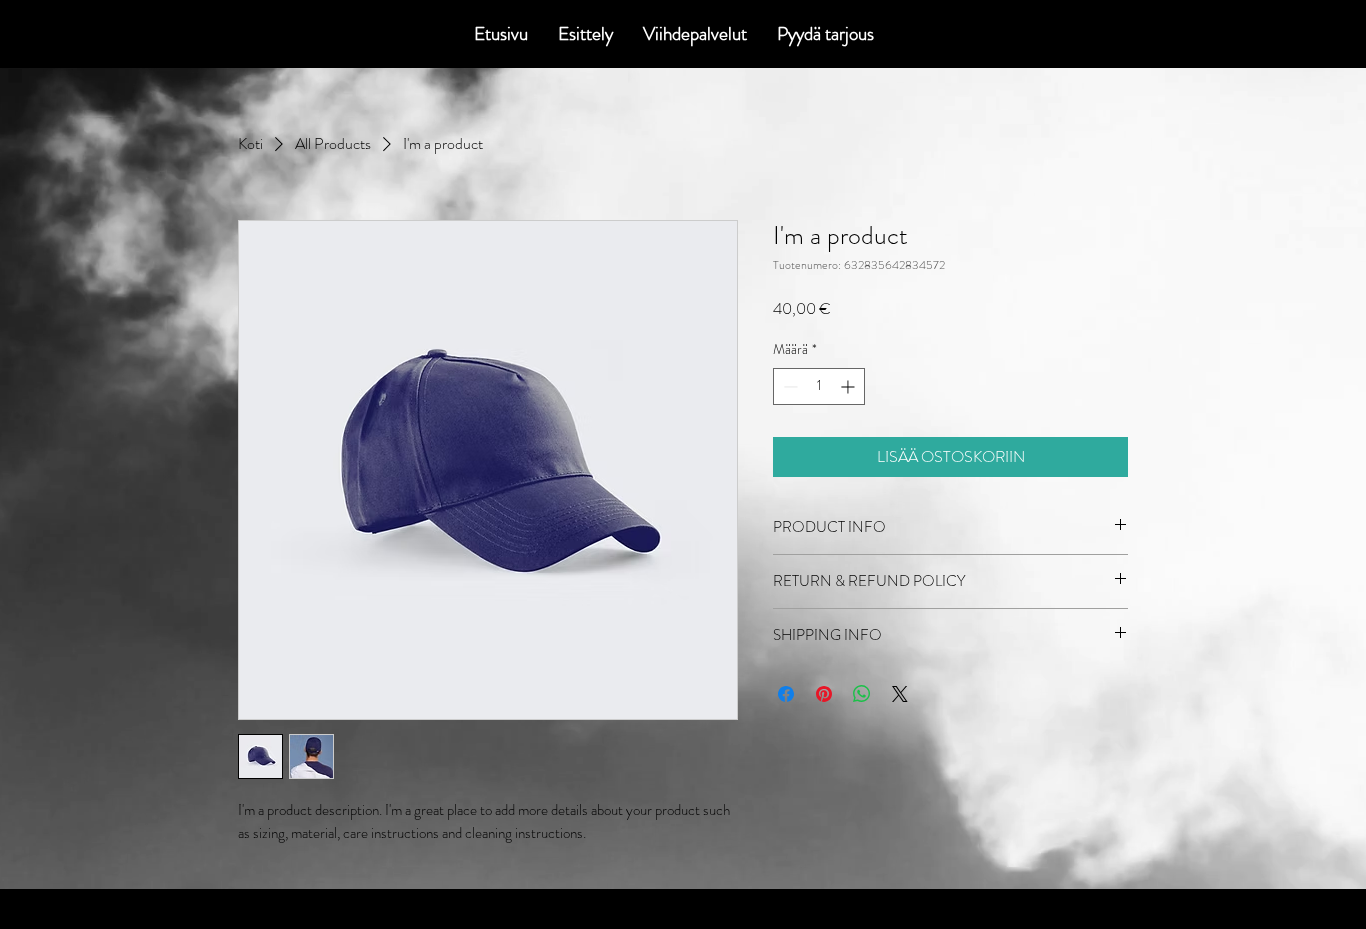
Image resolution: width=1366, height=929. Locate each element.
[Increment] (849, 386)
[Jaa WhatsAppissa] (862, 694)
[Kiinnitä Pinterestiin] (824, 694)
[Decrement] (788, 386)
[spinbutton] (819, 386)
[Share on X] (900, 694)
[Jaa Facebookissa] (786, 694)
